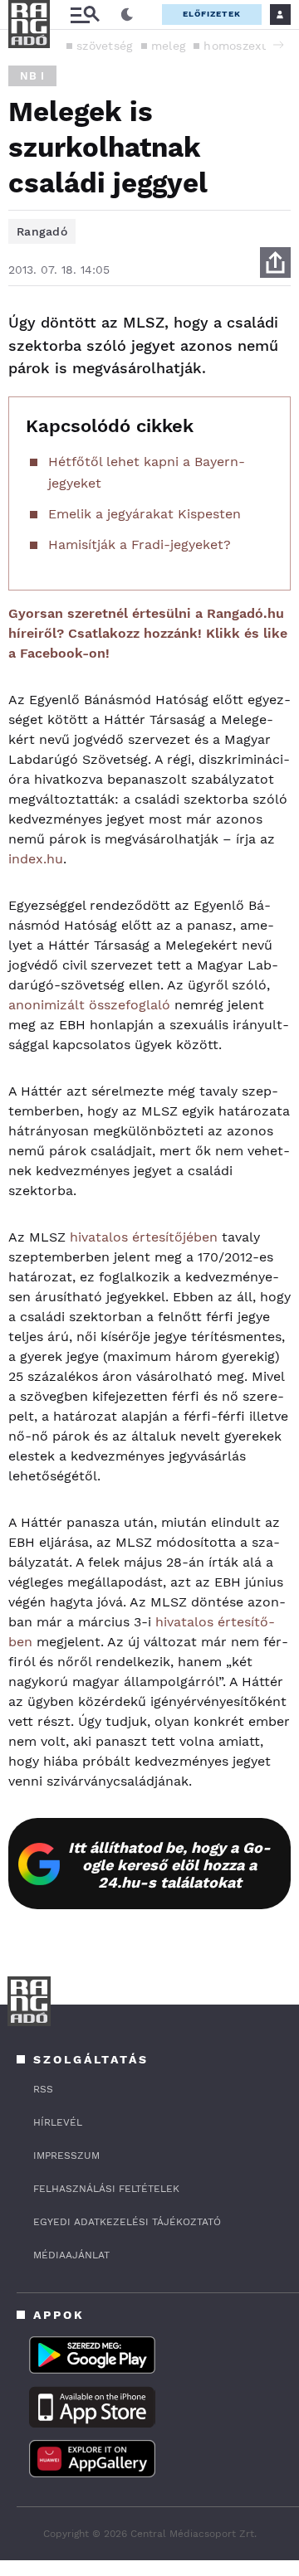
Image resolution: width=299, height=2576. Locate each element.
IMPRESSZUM (66, 2156)
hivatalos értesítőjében (144, 1237)
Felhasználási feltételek (106, 2189)
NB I (32, 76)
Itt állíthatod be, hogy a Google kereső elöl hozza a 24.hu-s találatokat (169, 1865)
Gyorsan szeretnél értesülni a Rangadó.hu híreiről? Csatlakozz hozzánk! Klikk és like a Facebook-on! (148, 633)
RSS (43, 2089)
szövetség (105, 46)
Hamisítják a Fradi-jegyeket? (140, 544)
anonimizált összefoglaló (89, 1005)
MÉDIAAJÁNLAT (71, 2255)
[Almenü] (85, 15)
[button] (278, 45)
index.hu (36, 859)
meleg (169, 46)
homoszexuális (246, 46)
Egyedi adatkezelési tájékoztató (127, 2222)
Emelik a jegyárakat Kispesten (145, 514)
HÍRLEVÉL (58, 2122)
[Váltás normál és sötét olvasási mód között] (127, 15)
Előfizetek (212, 14)
